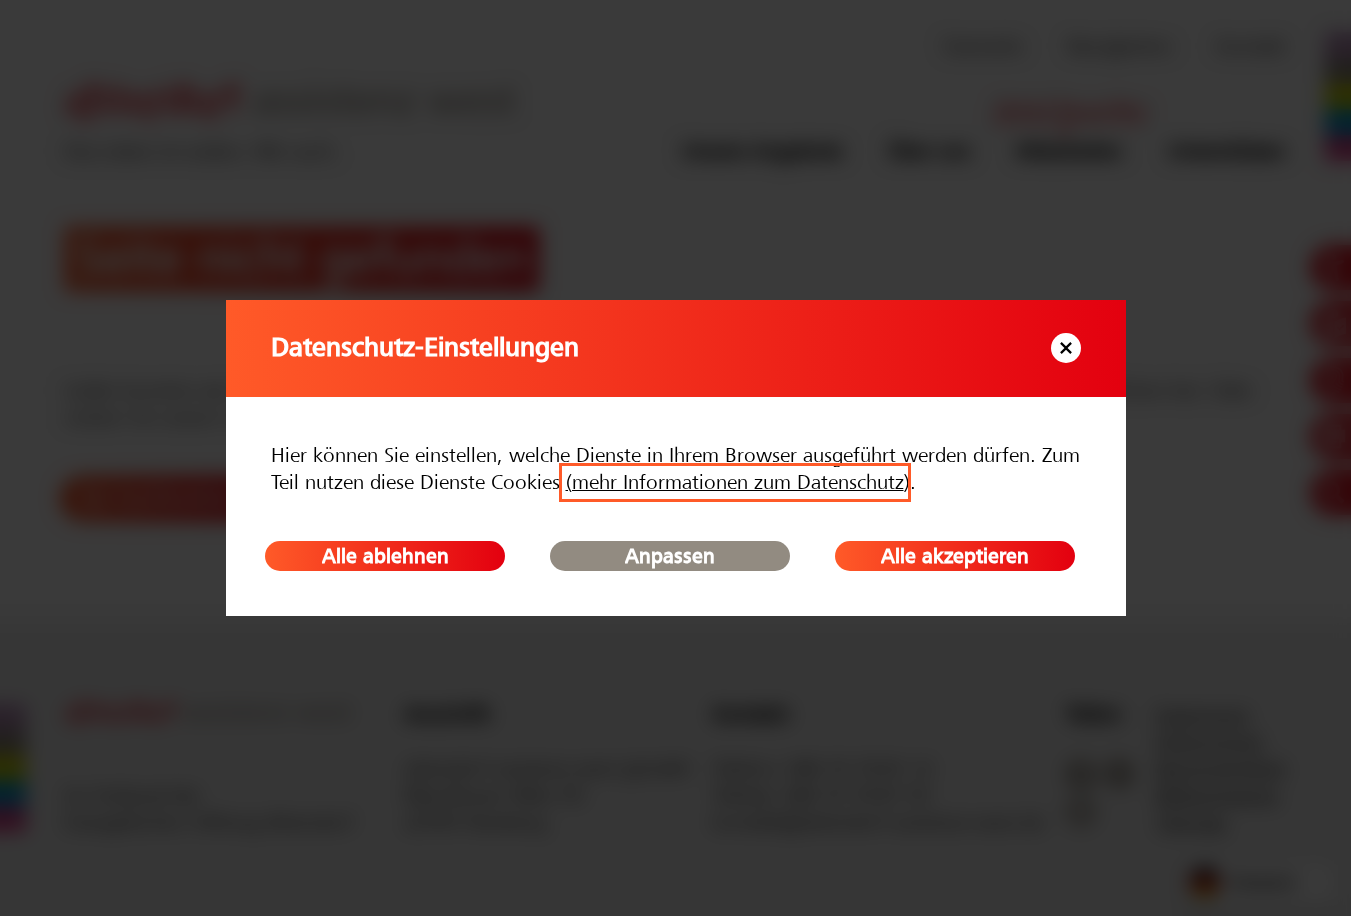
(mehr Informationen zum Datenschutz (735, 482)
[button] (1066, 348)
